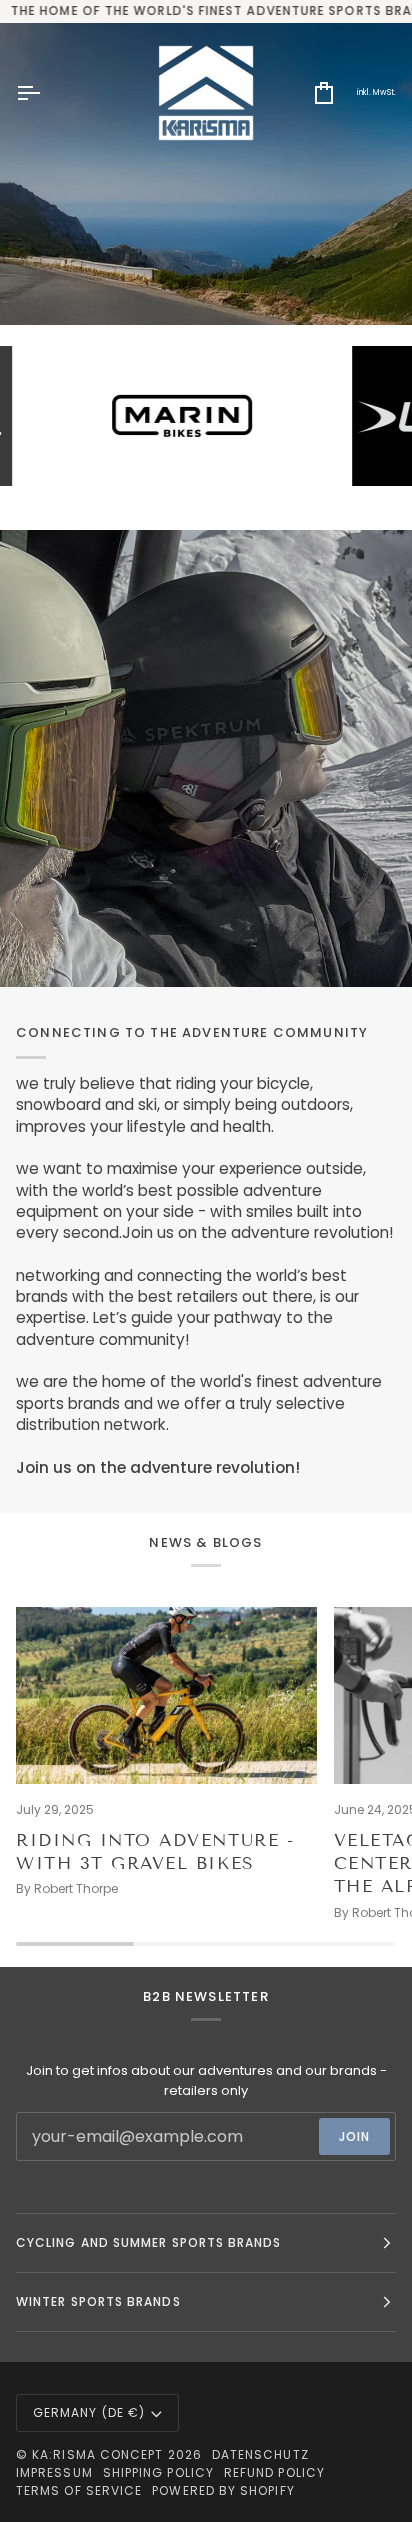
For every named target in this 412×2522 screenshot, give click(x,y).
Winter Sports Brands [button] (98, 2301)
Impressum (54, 2472)
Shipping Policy (158, 2472)
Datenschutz (260, 2454)
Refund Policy (274, 2472)
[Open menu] (46, 93)
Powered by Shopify (223, 2490)
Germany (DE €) (89, 2412)
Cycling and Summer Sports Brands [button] (149, 2242)
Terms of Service (79, 2490)
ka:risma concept (97, 2454)
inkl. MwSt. (376, 92)
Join (354, 2136)
